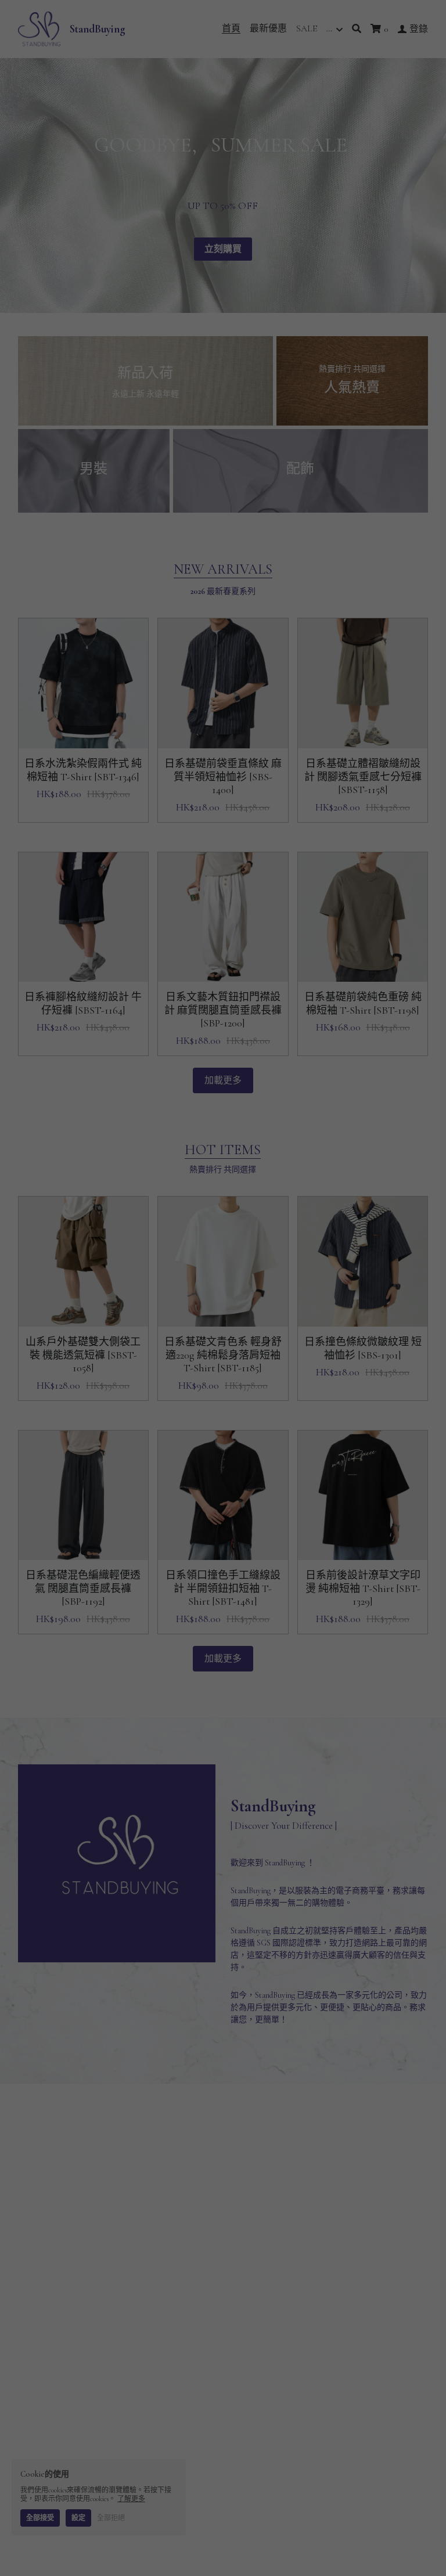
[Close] (365, 1142)
